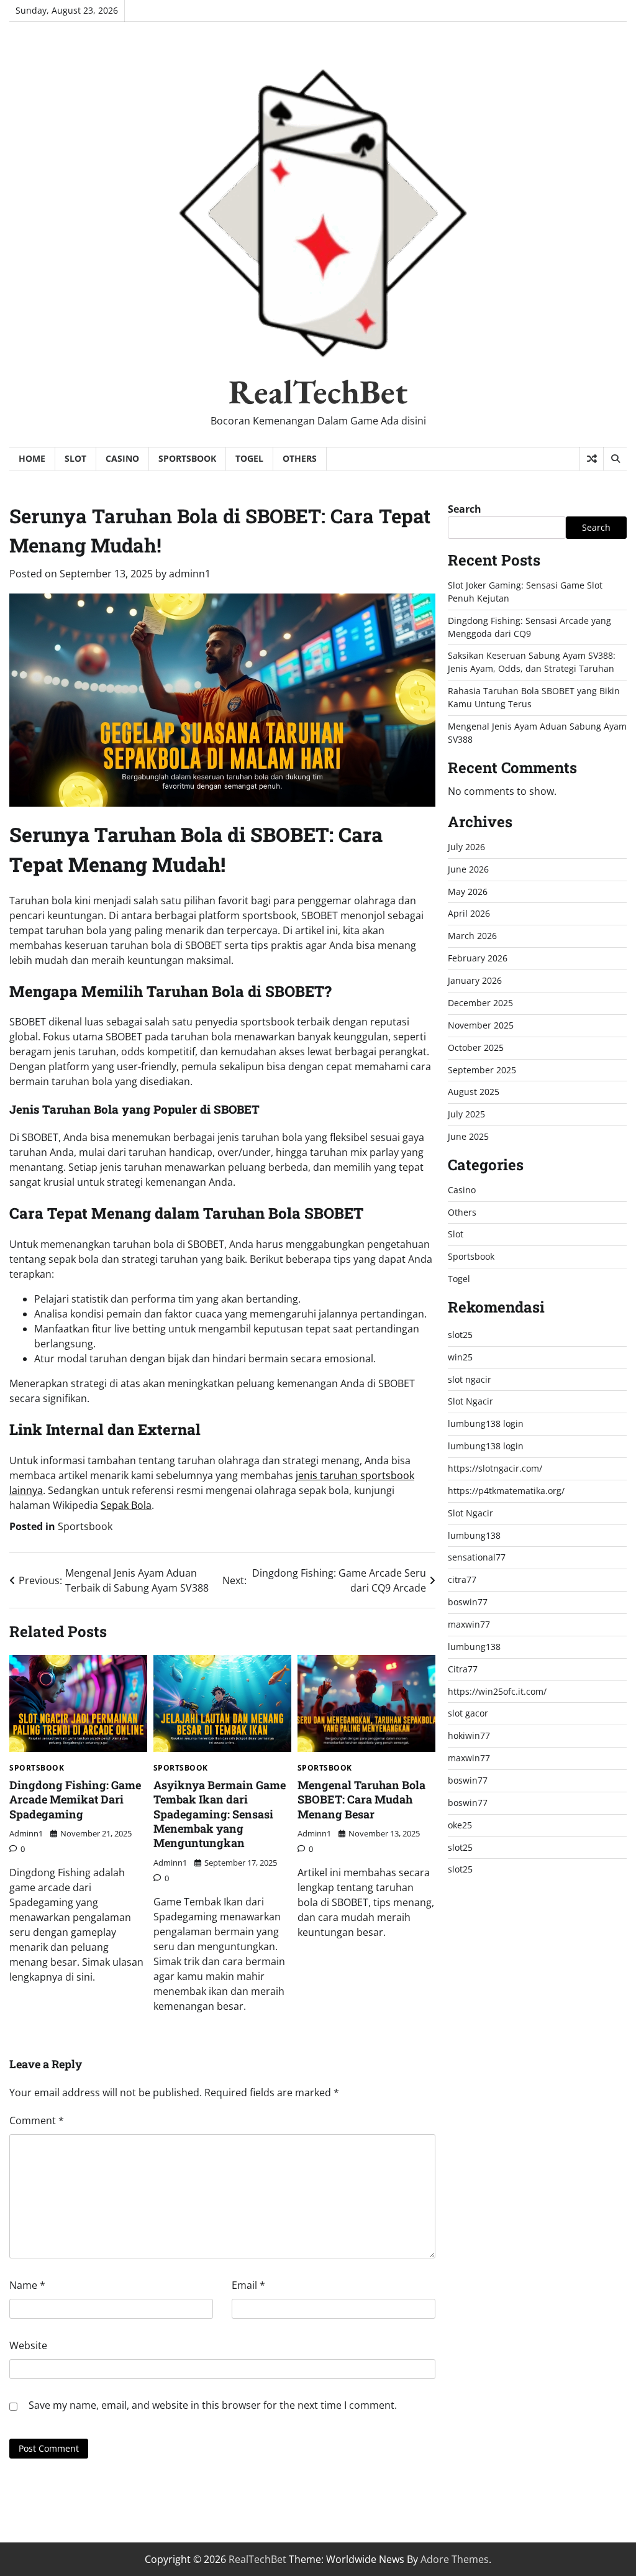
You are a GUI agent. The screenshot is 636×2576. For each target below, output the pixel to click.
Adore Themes (455, 2559)
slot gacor (468, 1713)
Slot (75, 458)
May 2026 (468, 892)
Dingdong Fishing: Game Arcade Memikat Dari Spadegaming (75, 1799)
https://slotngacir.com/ (495, 1468)
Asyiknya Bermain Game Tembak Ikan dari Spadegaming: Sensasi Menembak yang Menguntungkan (220, 1814)
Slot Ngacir (470, 1401)
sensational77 (477, 1557)
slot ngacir (470, 1379)
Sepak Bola (126, 1505)
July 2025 (466, 1114)
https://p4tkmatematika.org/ (506, 1491)
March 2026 (472, 936)
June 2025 (468, 1136)
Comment (37, 2120)
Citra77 (463, 1669)
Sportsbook (187, 458)
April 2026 (469, 913)
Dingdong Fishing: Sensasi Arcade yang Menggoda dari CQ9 (529, 627)
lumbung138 (474, 1535)
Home (32, 458)
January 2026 (475, 980)
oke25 (460, 1825)
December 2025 (480, 1003)
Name (27, 2285)
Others (300, 458)
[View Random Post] (592, 459)
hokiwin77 (469, 1735)
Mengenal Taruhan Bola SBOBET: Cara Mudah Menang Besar (361, 1799)
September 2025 (482, 1070)
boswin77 (468, 1602)
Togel (249, 458)
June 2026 (468, 869)
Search (465, 509)
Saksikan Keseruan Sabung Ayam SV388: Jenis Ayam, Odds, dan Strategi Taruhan (532, 662)
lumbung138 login (486, 1423)
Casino (122, 458)
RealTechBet (318, 392)
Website (28, 2345)
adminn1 (190, 574)
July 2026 (466, 847)
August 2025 (474, 1092)
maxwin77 (469, 1624)
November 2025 (481, 1025)
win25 (460, 1357)
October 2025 (476, 1047)
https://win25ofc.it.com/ (497, 1691)
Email (248, 2285)
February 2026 (478, 958)
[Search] (615, 459)
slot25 (460, 1335)
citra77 (462, 1579)
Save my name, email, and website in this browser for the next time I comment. (213, 2405)
